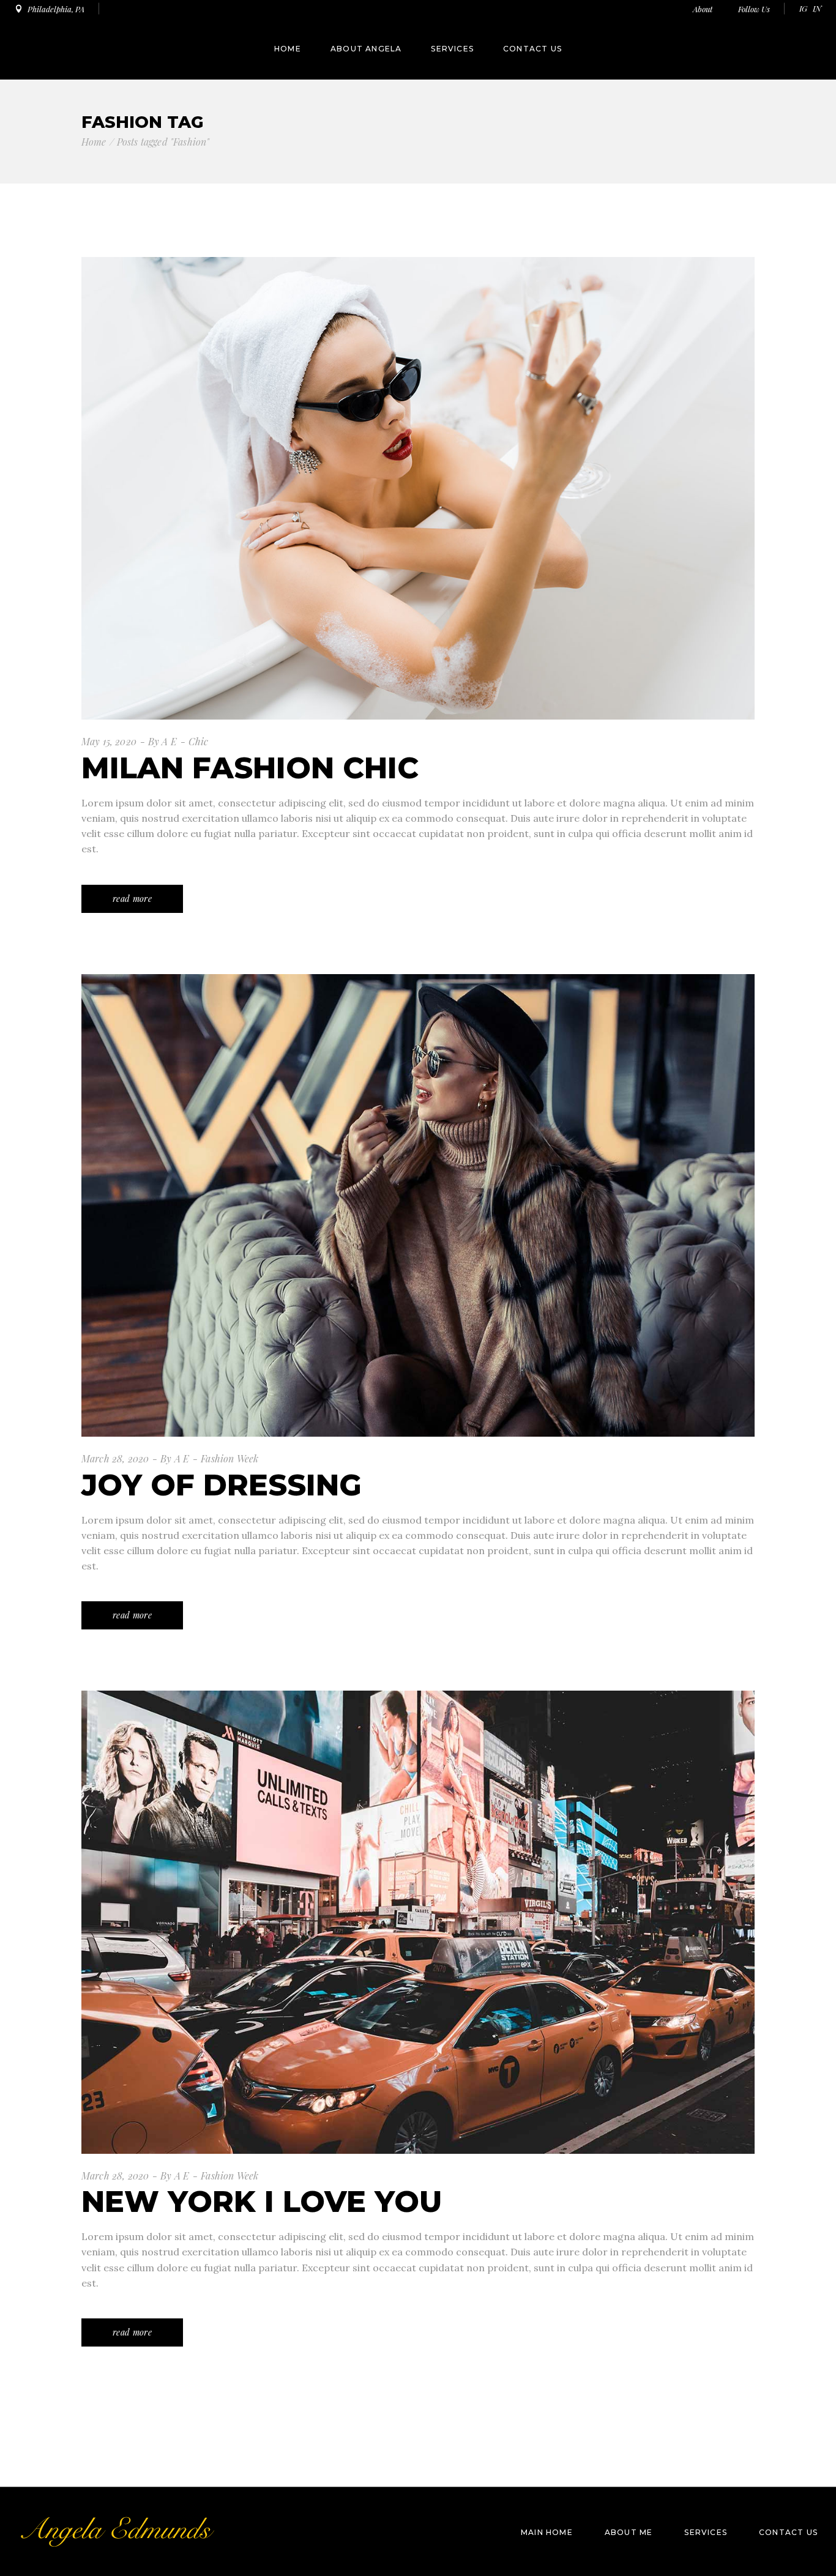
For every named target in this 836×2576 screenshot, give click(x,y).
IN (817, 8)
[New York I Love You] (418, 1922)
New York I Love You (262, 2202)
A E (169, 741)
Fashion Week (230, 1458)
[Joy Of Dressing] (418, 1205)
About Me (629, 2532)
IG (803, 8)
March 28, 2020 (115, 1458)
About (704, 9)
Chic (199, 741)
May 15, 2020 (109, 741)
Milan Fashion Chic (250, 768)
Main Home (547, 2532)
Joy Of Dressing (222, 1485)
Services (706, 2532)
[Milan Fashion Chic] (418, 488)
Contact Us (788, 2532)
